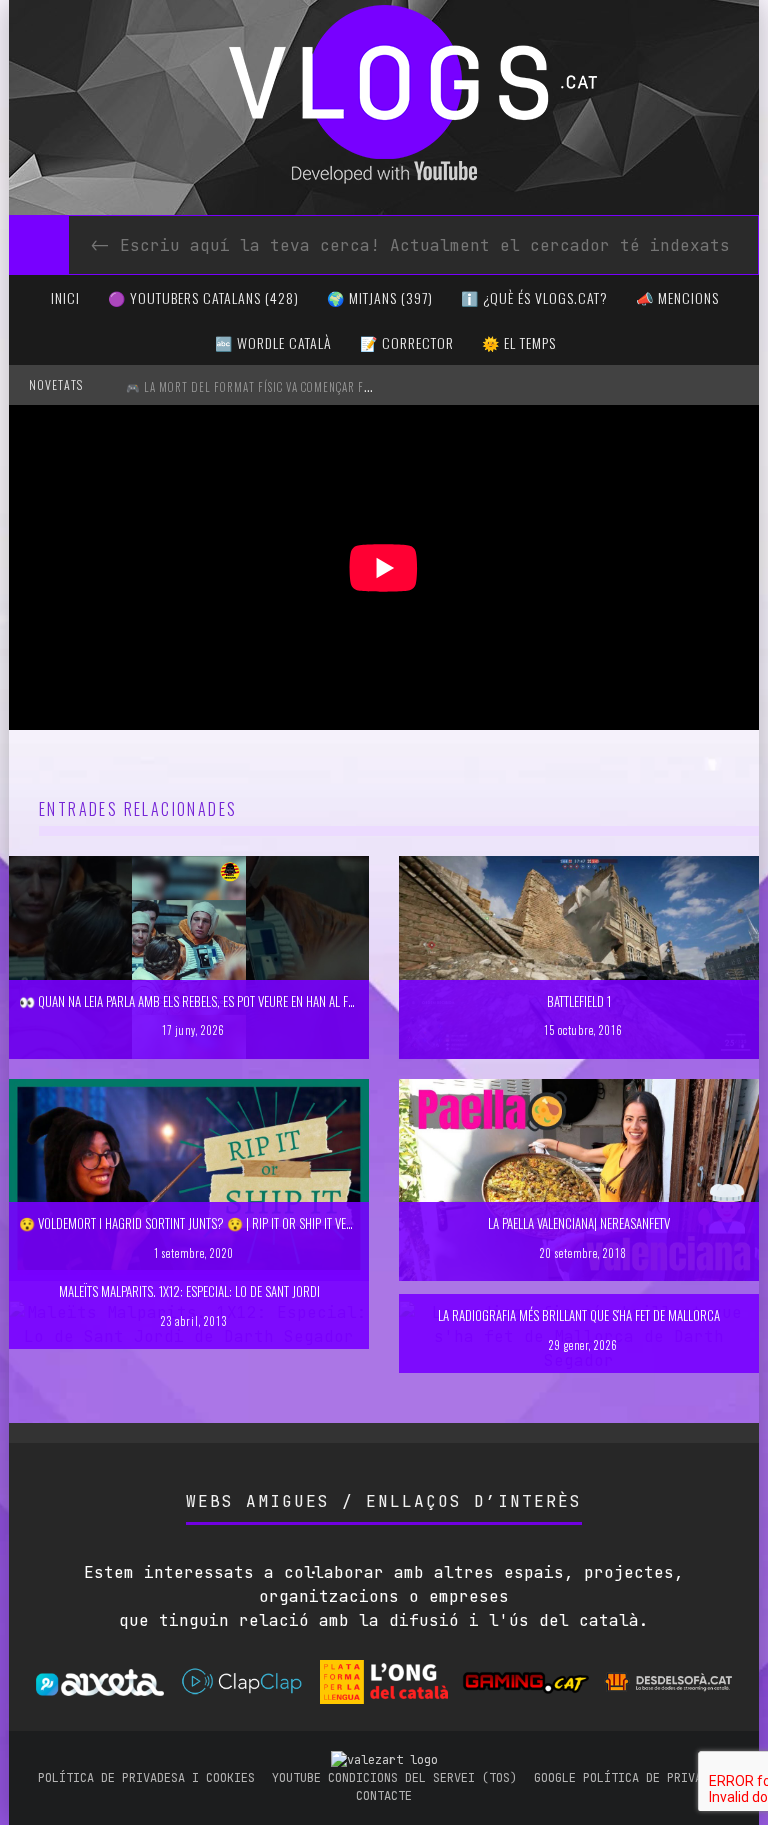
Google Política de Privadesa (632, 1778)
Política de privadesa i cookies (146, 1778)
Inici (65, 297)
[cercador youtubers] (39, 245)
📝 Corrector (407, 342)
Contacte (384, 1796)
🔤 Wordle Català (273, 342)
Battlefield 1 (579, 1001)
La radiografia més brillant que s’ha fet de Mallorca (579, 1315)
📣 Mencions (677, 297)
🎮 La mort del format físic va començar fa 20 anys (269, 387)
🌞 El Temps (519, 342)
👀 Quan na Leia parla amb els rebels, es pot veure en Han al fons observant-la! (231, 1001)
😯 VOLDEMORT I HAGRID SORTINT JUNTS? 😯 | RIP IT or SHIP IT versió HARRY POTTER (231, 1223)
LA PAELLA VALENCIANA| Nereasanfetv (579, 1223)
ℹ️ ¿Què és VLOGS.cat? (534, 297)
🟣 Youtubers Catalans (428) (203, 297)
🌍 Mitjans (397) (380, 297)
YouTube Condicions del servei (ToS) (394, 1778)
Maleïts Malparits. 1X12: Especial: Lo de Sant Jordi (189, 1291)
